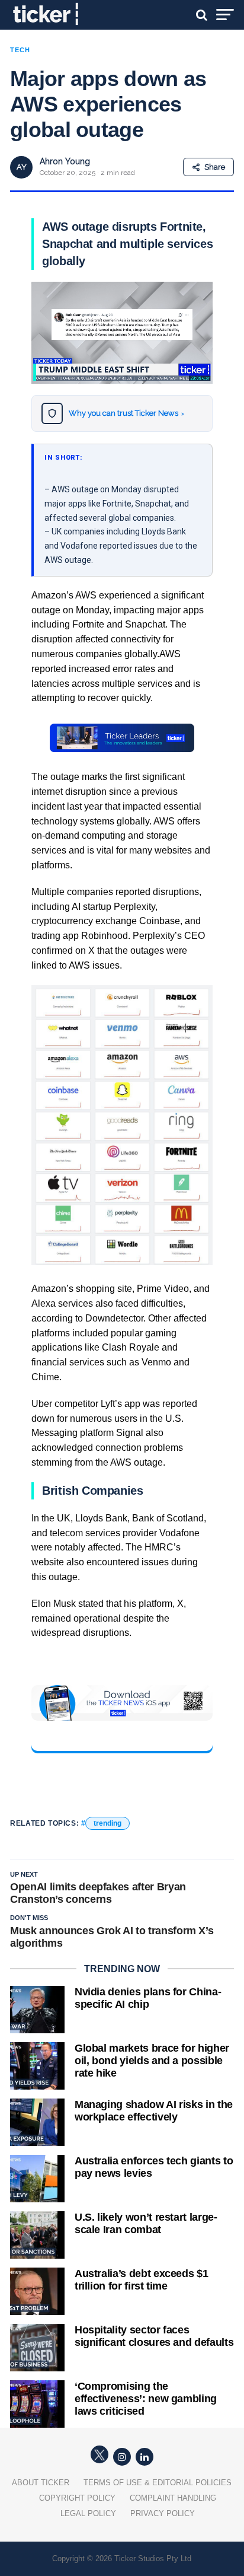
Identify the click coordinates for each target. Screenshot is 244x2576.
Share (215, 167)
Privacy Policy (163, 2513)
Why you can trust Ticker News (126, 413)
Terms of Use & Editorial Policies (158, 2483)
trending (107, 1823)
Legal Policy (88, 2513)
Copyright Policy (77, 2498)
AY (22, 167)
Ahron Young (65, 161)
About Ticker (41, 2483)
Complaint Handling (173, 2498)
